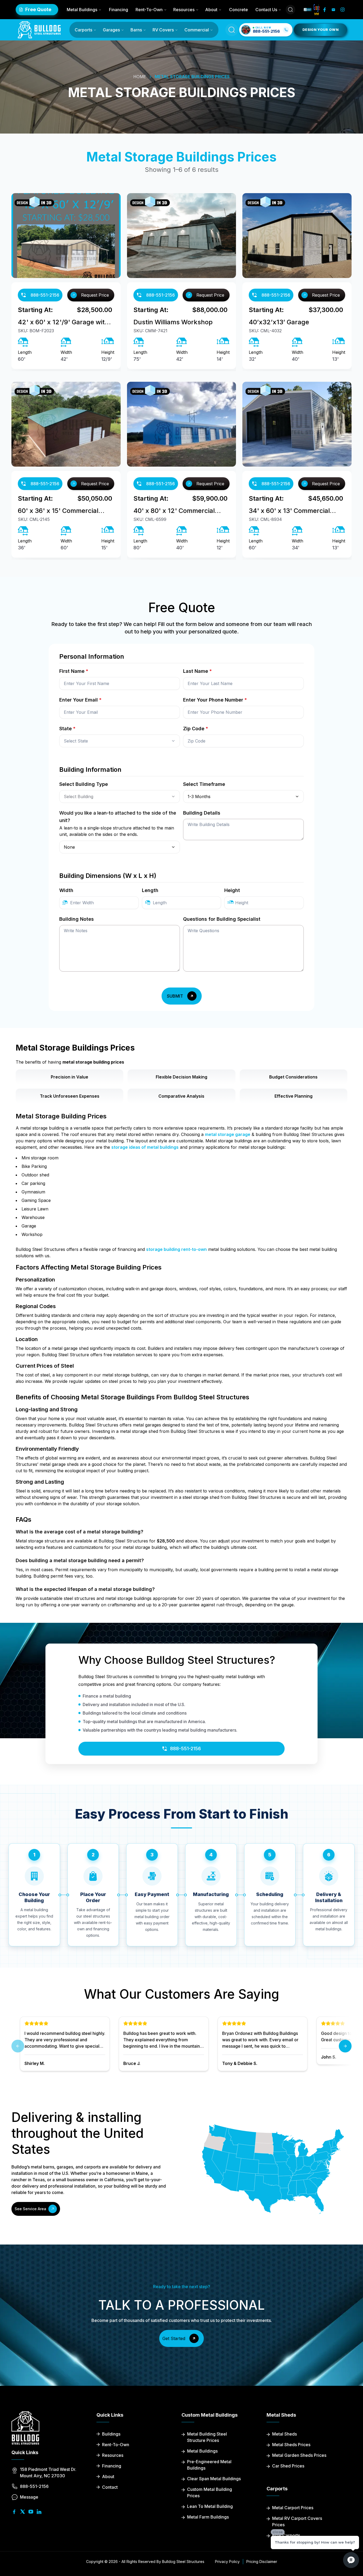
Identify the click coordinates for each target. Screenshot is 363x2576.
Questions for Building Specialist (222, 919)
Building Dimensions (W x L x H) (108, 876)
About (211, 10)
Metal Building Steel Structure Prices (207, 2437)
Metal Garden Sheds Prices (299, 2455)
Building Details (202, 813)
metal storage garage (228, 1134)
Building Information (90, 770)
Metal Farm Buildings (208, 2517)
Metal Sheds (284, 2434)
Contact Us (266, 10)
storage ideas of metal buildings (145, 1147)
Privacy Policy (227, 2562)
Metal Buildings (82, 10)
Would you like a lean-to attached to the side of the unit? (118, 817)
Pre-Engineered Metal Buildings (209, 2465)
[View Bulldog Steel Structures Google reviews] (317, 10)
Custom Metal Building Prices (210, 2492)
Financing (119, 10)
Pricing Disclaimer (262, 2562)
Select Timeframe (204, 784)
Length (150, 890)
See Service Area (30, 2209)
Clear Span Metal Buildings (214, 2479)
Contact (110, 2487)
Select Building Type (84, 784)
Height (232, 890)
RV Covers (163, 30)
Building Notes (77, 919)
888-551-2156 (45, 295)
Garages (111, 30)
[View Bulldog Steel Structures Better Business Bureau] (308, 10)
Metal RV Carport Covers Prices (297, 2521)
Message (29, 2497)
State (67, 729)
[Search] (290, 10)
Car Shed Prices (288, 2466)
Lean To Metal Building (210, 2506)
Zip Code (196, 729)
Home (140, 77)
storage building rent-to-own (176, 1249)
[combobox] (120, 741)
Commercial (197, 30)
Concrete (239, 10)
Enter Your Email (80, 700)
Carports (83, 30)
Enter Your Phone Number (215, 700)
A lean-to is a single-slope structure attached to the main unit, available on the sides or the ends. (117, 831)
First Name (74, 671)
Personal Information (92, 656)
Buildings (111, 2434)
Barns (136, 30)
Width (66, 890)
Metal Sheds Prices (291, 2445)
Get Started (174, 2338)
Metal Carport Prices (293, 2508)
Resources (184, 10)
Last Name (197, 671)
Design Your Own (320, 30)
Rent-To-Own (149, 10)
